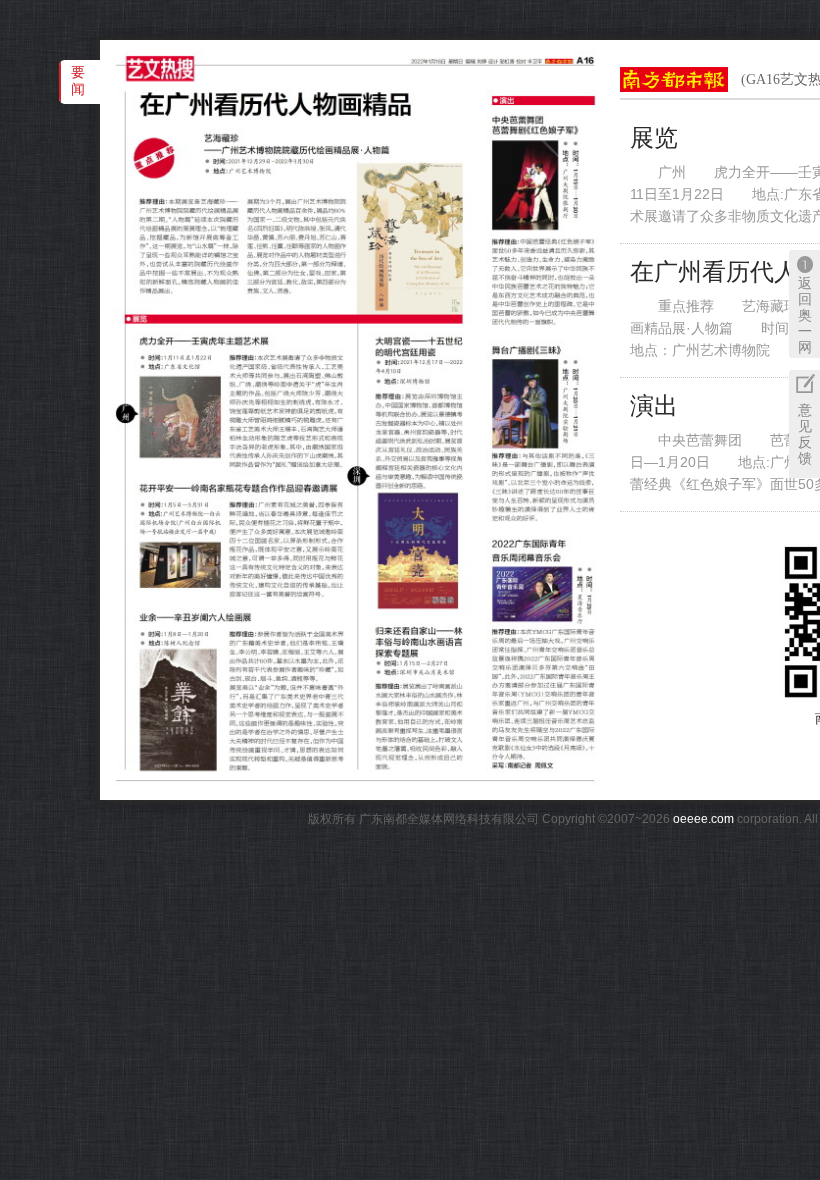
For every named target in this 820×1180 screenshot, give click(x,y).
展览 (654, 138)
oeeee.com (703, 819)
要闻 (78, 80)
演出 (654, 406)
